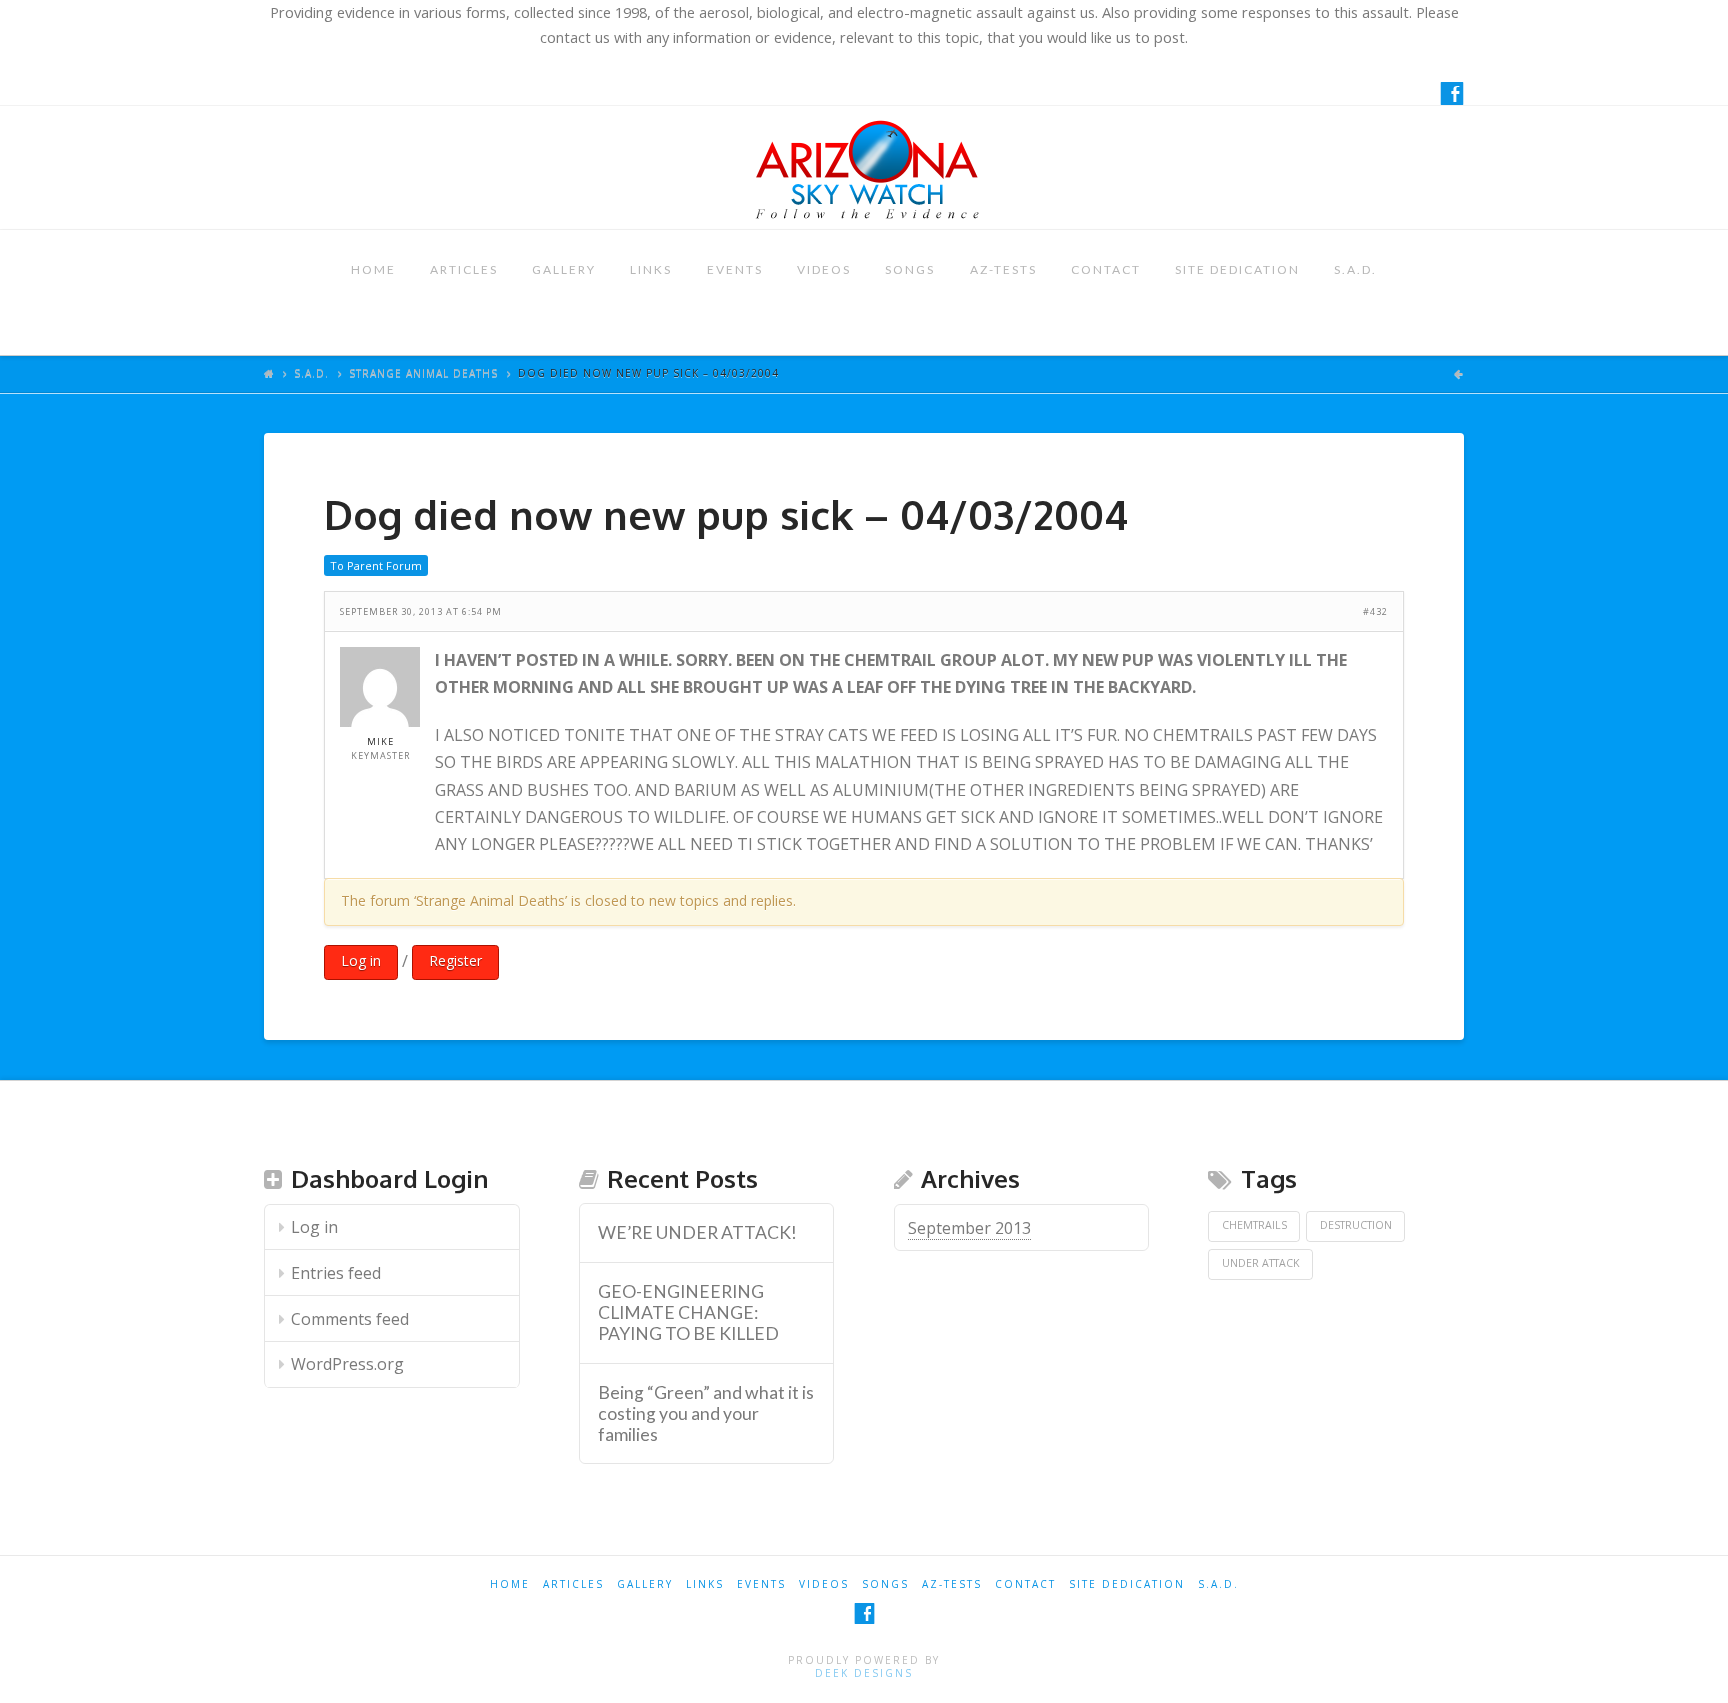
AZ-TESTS (1003, 269)
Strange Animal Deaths (423, 373)
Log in (361, 960)
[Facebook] (1452, 93)
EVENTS (735, 269)
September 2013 (969, 1228)
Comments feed (350, 1319)
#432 (1375, 611)
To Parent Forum (376, 565)
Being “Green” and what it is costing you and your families (706, 1413)
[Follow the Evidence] (864, 167)
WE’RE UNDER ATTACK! (697, 1232)
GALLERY (564, 269)
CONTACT (1106, 269)
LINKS (651, 269)
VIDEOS (824, 269)
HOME (373, 269)
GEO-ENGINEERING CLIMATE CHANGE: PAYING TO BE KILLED (688, 1312)
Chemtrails (1254, 1225)
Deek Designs (864, 1673)
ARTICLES (464, 269)
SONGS (910, 269)
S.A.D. (1355, 269)
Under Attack (1261, 1263)
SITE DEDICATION (1237, 269)
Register (455, 960)
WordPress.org (347, 1364)
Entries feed (336, 1273)
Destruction (1356, 1225)
